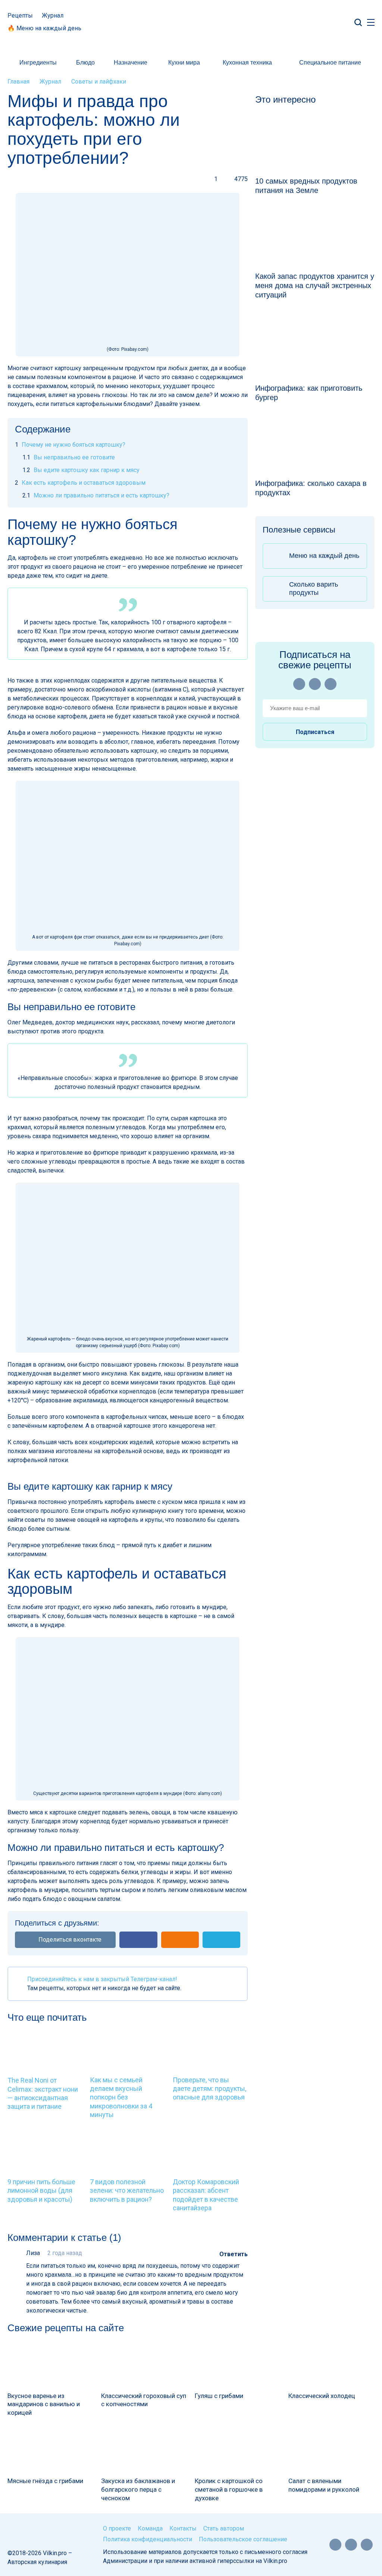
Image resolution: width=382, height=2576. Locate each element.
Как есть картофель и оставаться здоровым (80, 483)
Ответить (234, 2254)
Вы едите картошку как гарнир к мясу (81, 470)
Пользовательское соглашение (243, 2539)
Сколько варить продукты (314, 588)
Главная (18, 82)
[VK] (315, 684)
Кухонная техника (247, 63)
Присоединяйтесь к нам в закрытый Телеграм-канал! (102, 1979)
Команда (150, 2528)
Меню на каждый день (324, 556)
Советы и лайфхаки (99, 82)
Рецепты (20, 15)
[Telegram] (331, 684)
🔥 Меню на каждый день (44, 28)
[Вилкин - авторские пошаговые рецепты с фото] (191, 22)
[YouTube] (299, 684)
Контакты (183, 2528)
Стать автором (224, 2528)
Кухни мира (184, 63)
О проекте (117, 2528)
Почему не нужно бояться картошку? (70, 445)
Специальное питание (330, 63)
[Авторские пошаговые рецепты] (34, 2532)
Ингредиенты (38, 63)
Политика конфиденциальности (148, 2539)
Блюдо (85, 63)
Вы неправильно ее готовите (69, 457)
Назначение (131, 63)
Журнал (53, 15)
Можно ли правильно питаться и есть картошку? (96, 495)
